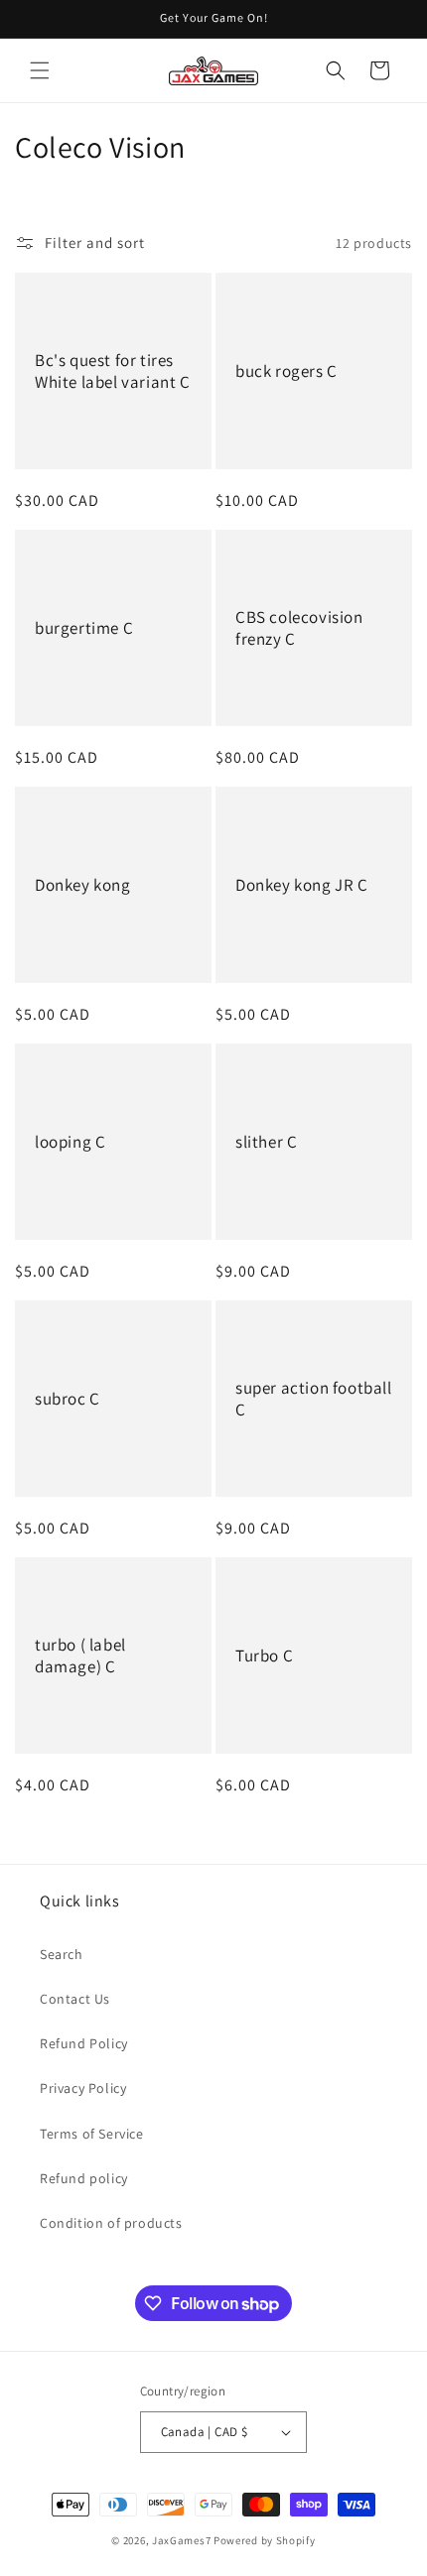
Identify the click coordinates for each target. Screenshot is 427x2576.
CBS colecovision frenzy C (299, 628)
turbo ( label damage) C (80, 1656)
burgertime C (84, 628)
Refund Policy (84, 2043)
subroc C (68, 1399)
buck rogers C (286, 371)
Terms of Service (92, 2134)
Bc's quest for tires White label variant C (113, 371)
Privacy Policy (83, 2088)
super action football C (314, 1399)
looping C (70, 1142)
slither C (266, 1142)
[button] (40, 70)
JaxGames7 (181, 2540)
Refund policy (84, 2178)
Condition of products (111, 2223)
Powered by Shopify (265, 2540)
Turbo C (264, 1656)
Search (62, 1954)
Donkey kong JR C (302, 885)
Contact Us (75, 1999)
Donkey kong (83, 885)
